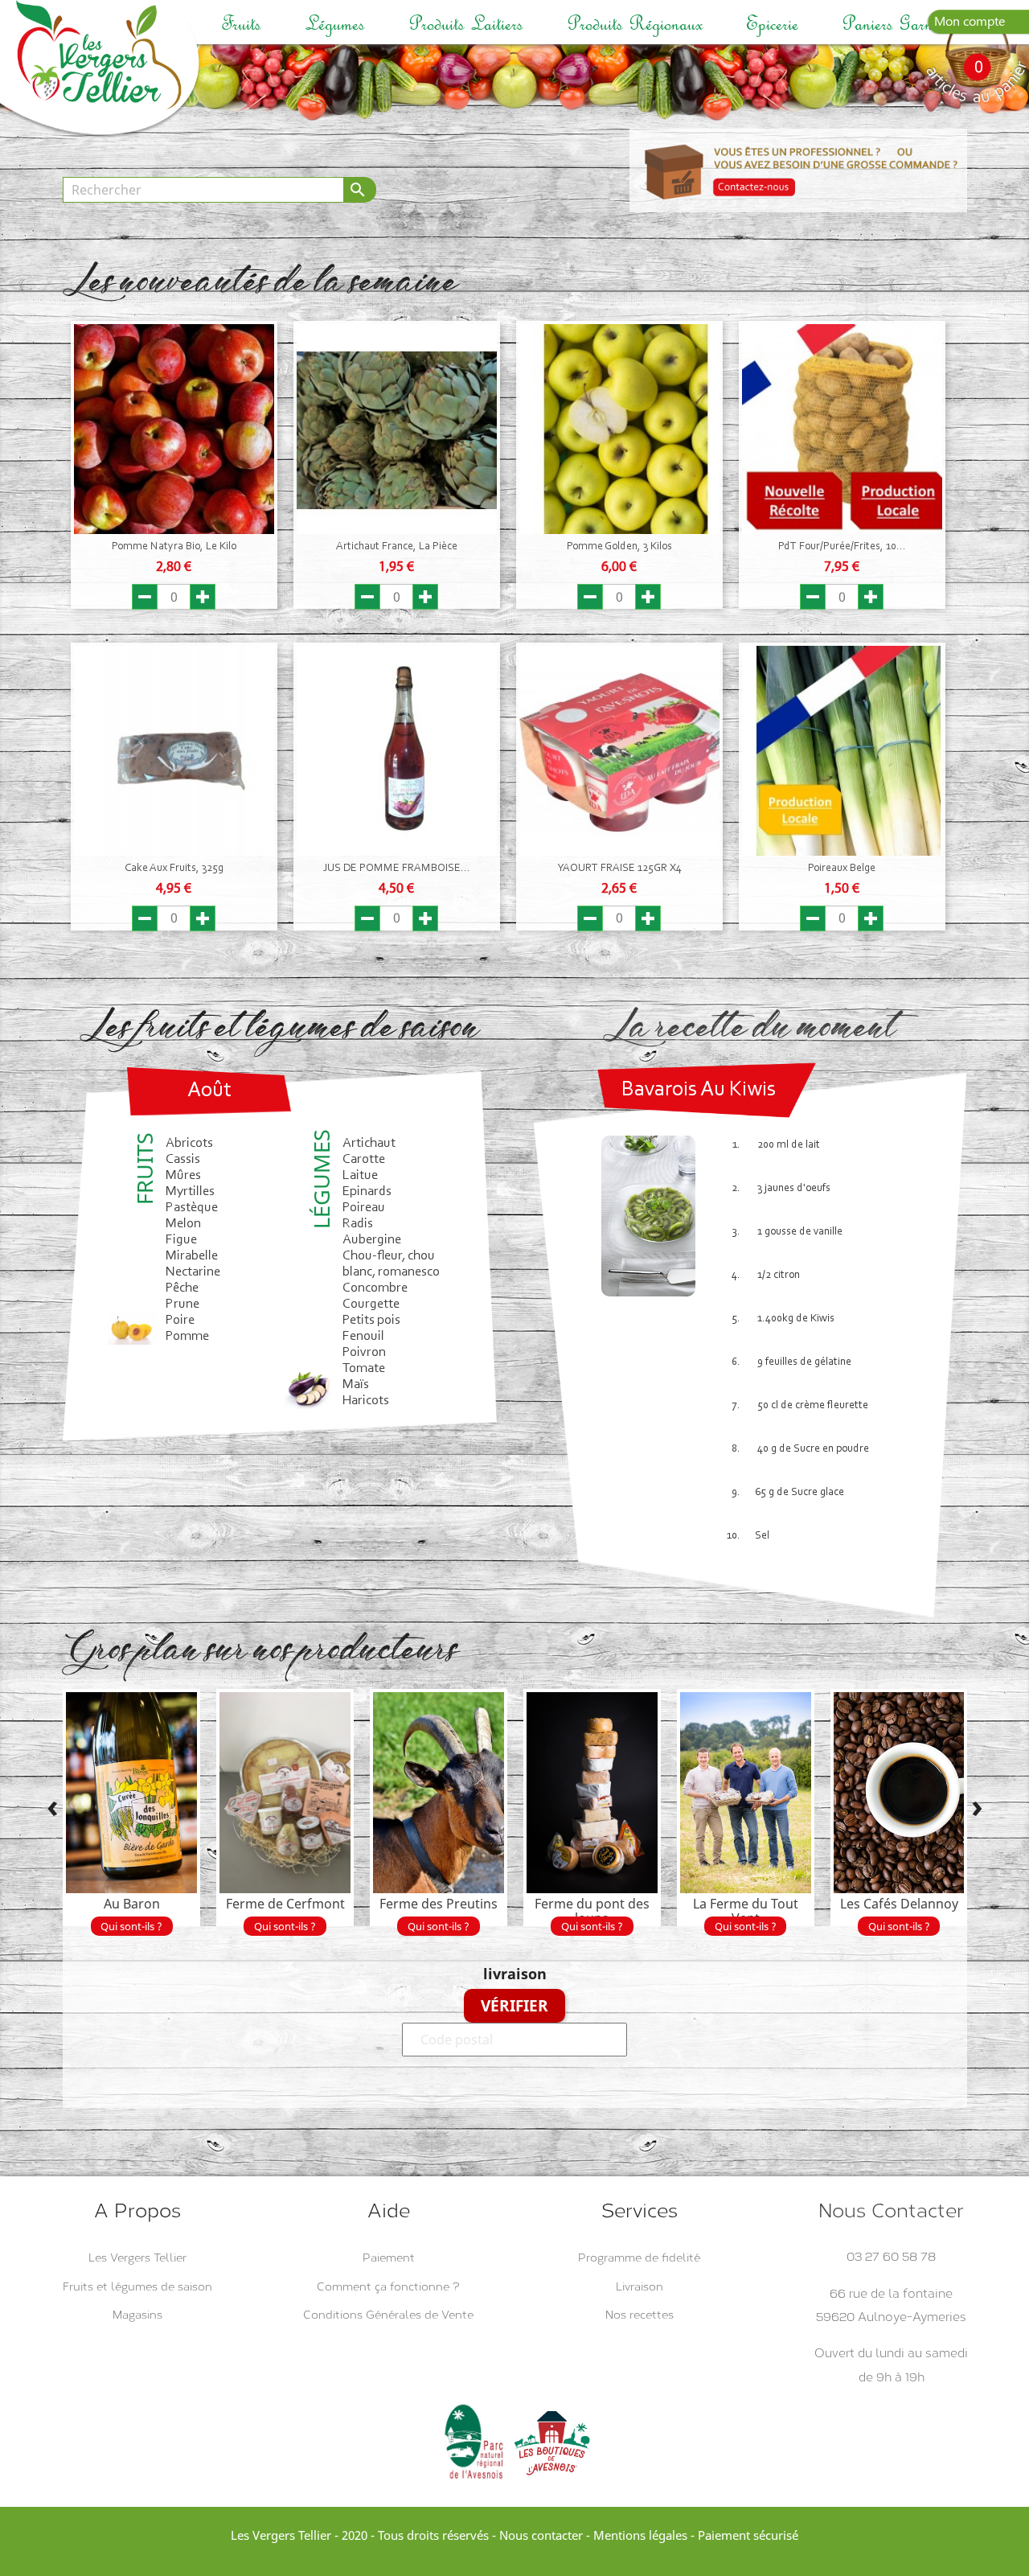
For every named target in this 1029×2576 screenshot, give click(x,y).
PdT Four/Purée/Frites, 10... (842, 547)
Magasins (137, 2315)
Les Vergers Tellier (137, 2258)
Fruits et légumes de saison (137, 2287)
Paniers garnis (892, 24)
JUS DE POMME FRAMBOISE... (397, 869)
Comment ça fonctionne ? (388, 2287)
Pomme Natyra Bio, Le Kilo (174, 547)
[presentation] (53, 1809)
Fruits (241, 24)
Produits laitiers (466, 24)
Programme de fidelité (639, 2258)
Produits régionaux (635, 24)
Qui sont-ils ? (131, 1926)
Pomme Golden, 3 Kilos (619, 547)
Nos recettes (640, 2315)
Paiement (389, 2258)
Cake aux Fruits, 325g (174, 869)
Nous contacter (541, 2535)
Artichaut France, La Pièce (397, 547)
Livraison (640, 2287)
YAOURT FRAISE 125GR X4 (619, 869)
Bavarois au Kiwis (699, 1090)
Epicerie (772, 24)
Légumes (335, 24)
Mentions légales (640, 2535)
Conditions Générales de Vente (388, 2315)
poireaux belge (842, 869)
